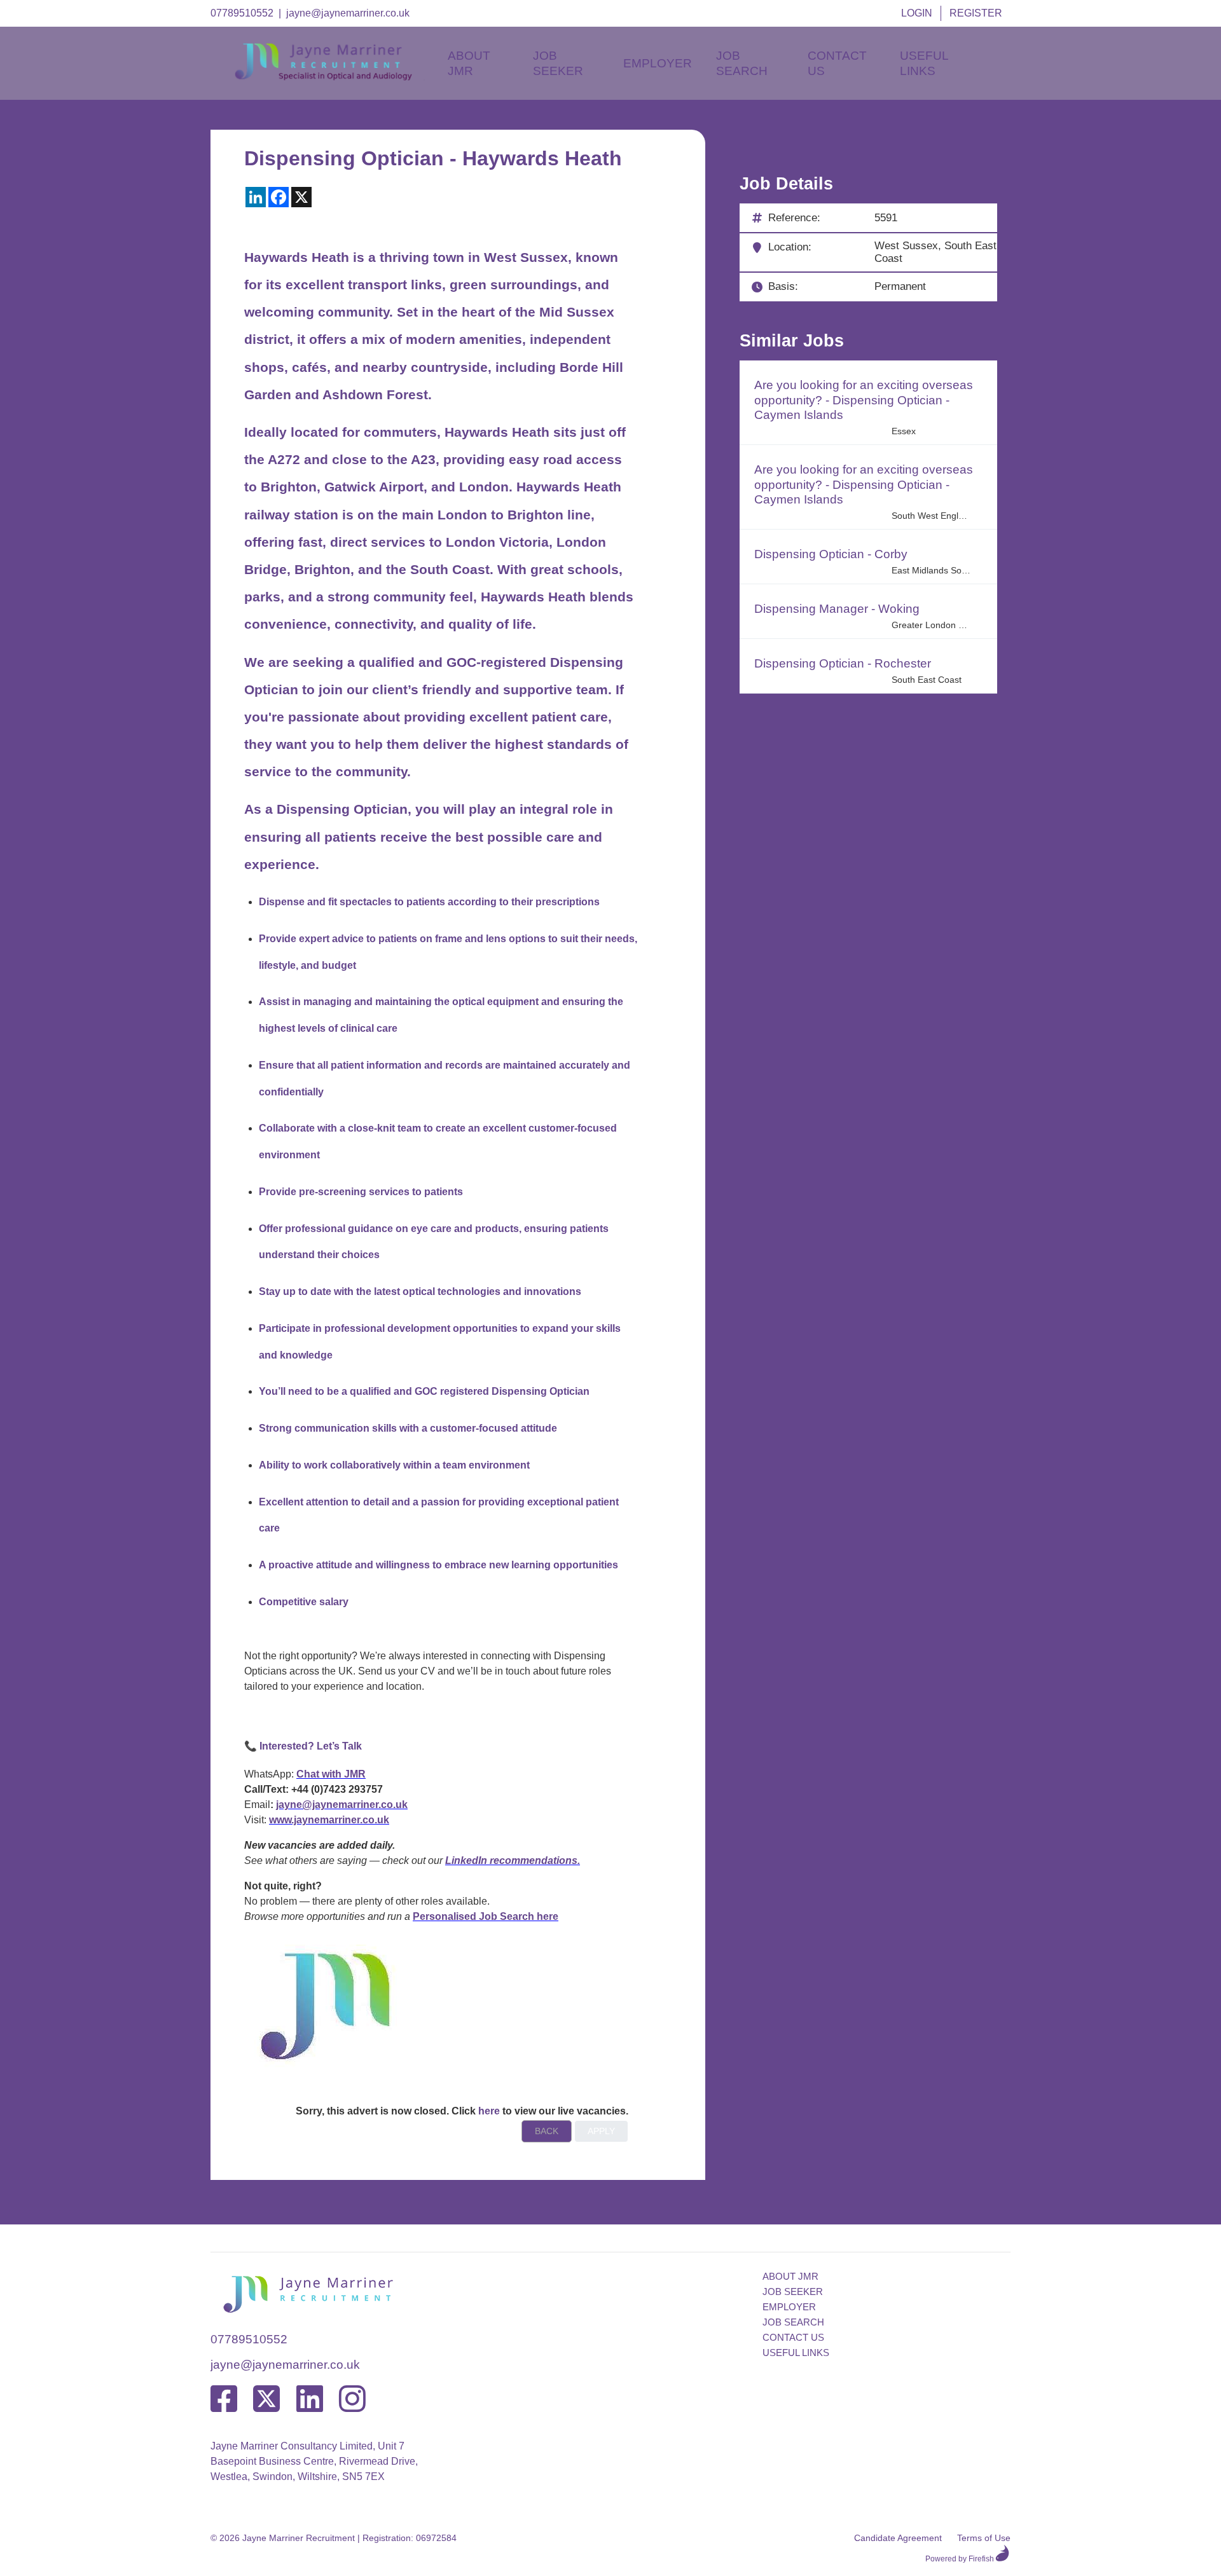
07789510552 (242, 13)
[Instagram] (352, 2400)
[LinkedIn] (310, 2400)
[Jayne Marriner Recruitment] (335, 77)
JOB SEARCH (793, 2322)
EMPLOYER (789, 2307)
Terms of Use (984, 2538)
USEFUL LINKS (796, 2353)
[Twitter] (266, 2400)
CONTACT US (793, 2337)
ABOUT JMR (790, 2276)
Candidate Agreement (898, 2538)
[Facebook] (224, 2400)
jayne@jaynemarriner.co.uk (348, 13)
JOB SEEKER (793, 2292)
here (489, 2111)
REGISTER (976, 13)
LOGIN (917, 13)
